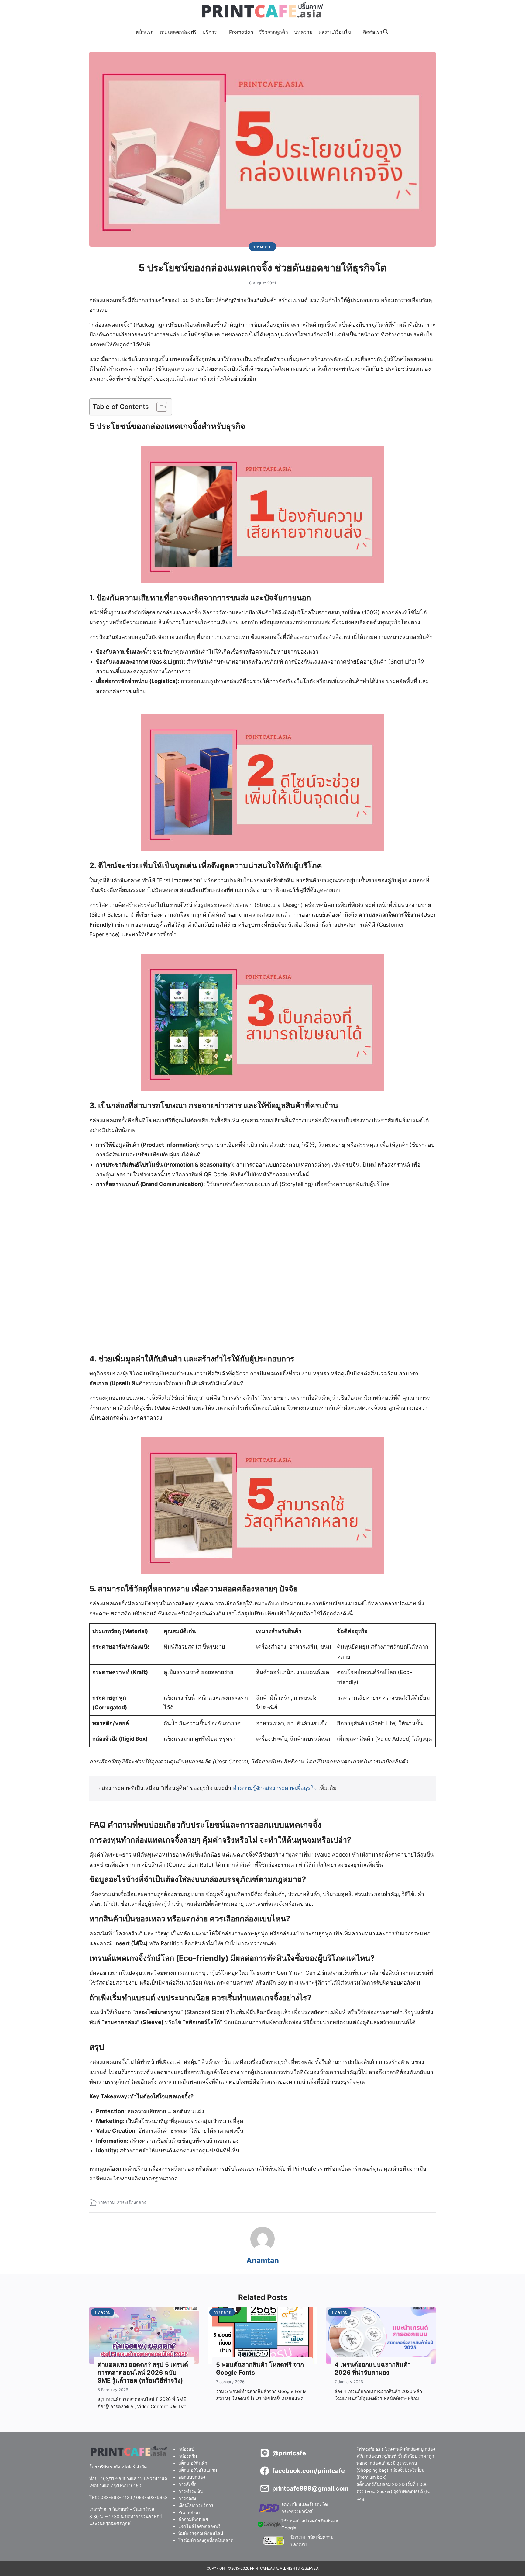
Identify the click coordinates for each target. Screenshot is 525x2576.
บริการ (210, 32)
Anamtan (263, 2261)
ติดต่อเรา (373, 32)
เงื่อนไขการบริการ (196, 2505)
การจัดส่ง (187, 2498)
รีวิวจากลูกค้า (274, 32)
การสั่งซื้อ (187, 2484)
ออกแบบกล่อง (192, 2477)
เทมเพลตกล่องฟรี (178, 32)
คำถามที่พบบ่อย (193, 2519)
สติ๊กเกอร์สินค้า (193, 2463)
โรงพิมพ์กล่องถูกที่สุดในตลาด (206, 2540)
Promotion (241, 32)
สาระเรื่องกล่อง (132, 2202)
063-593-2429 (116, 2497)
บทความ (303, 32)
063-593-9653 (152, 2497)
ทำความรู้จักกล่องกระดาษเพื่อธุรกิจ (275, 1788)
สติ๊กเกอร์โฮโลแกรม (198, 2470)
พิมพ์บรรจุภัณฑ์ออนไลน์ (201, 2533)
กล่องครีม (188, 2456)
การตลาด (222, 2312)
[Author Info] (262, 2249)
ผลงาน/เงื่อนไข (335, 32)
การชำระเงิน (191, 2491)
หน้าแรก (145, 32)
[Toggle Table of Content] (159, 407)
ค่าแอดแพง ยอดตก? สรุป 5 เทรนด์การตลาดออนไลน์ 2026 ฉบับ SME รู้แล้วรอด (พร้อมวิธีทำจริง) (143, 2373)
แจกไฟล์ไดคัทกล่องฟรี (199, 2526)
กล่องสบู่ (186, 2449)
